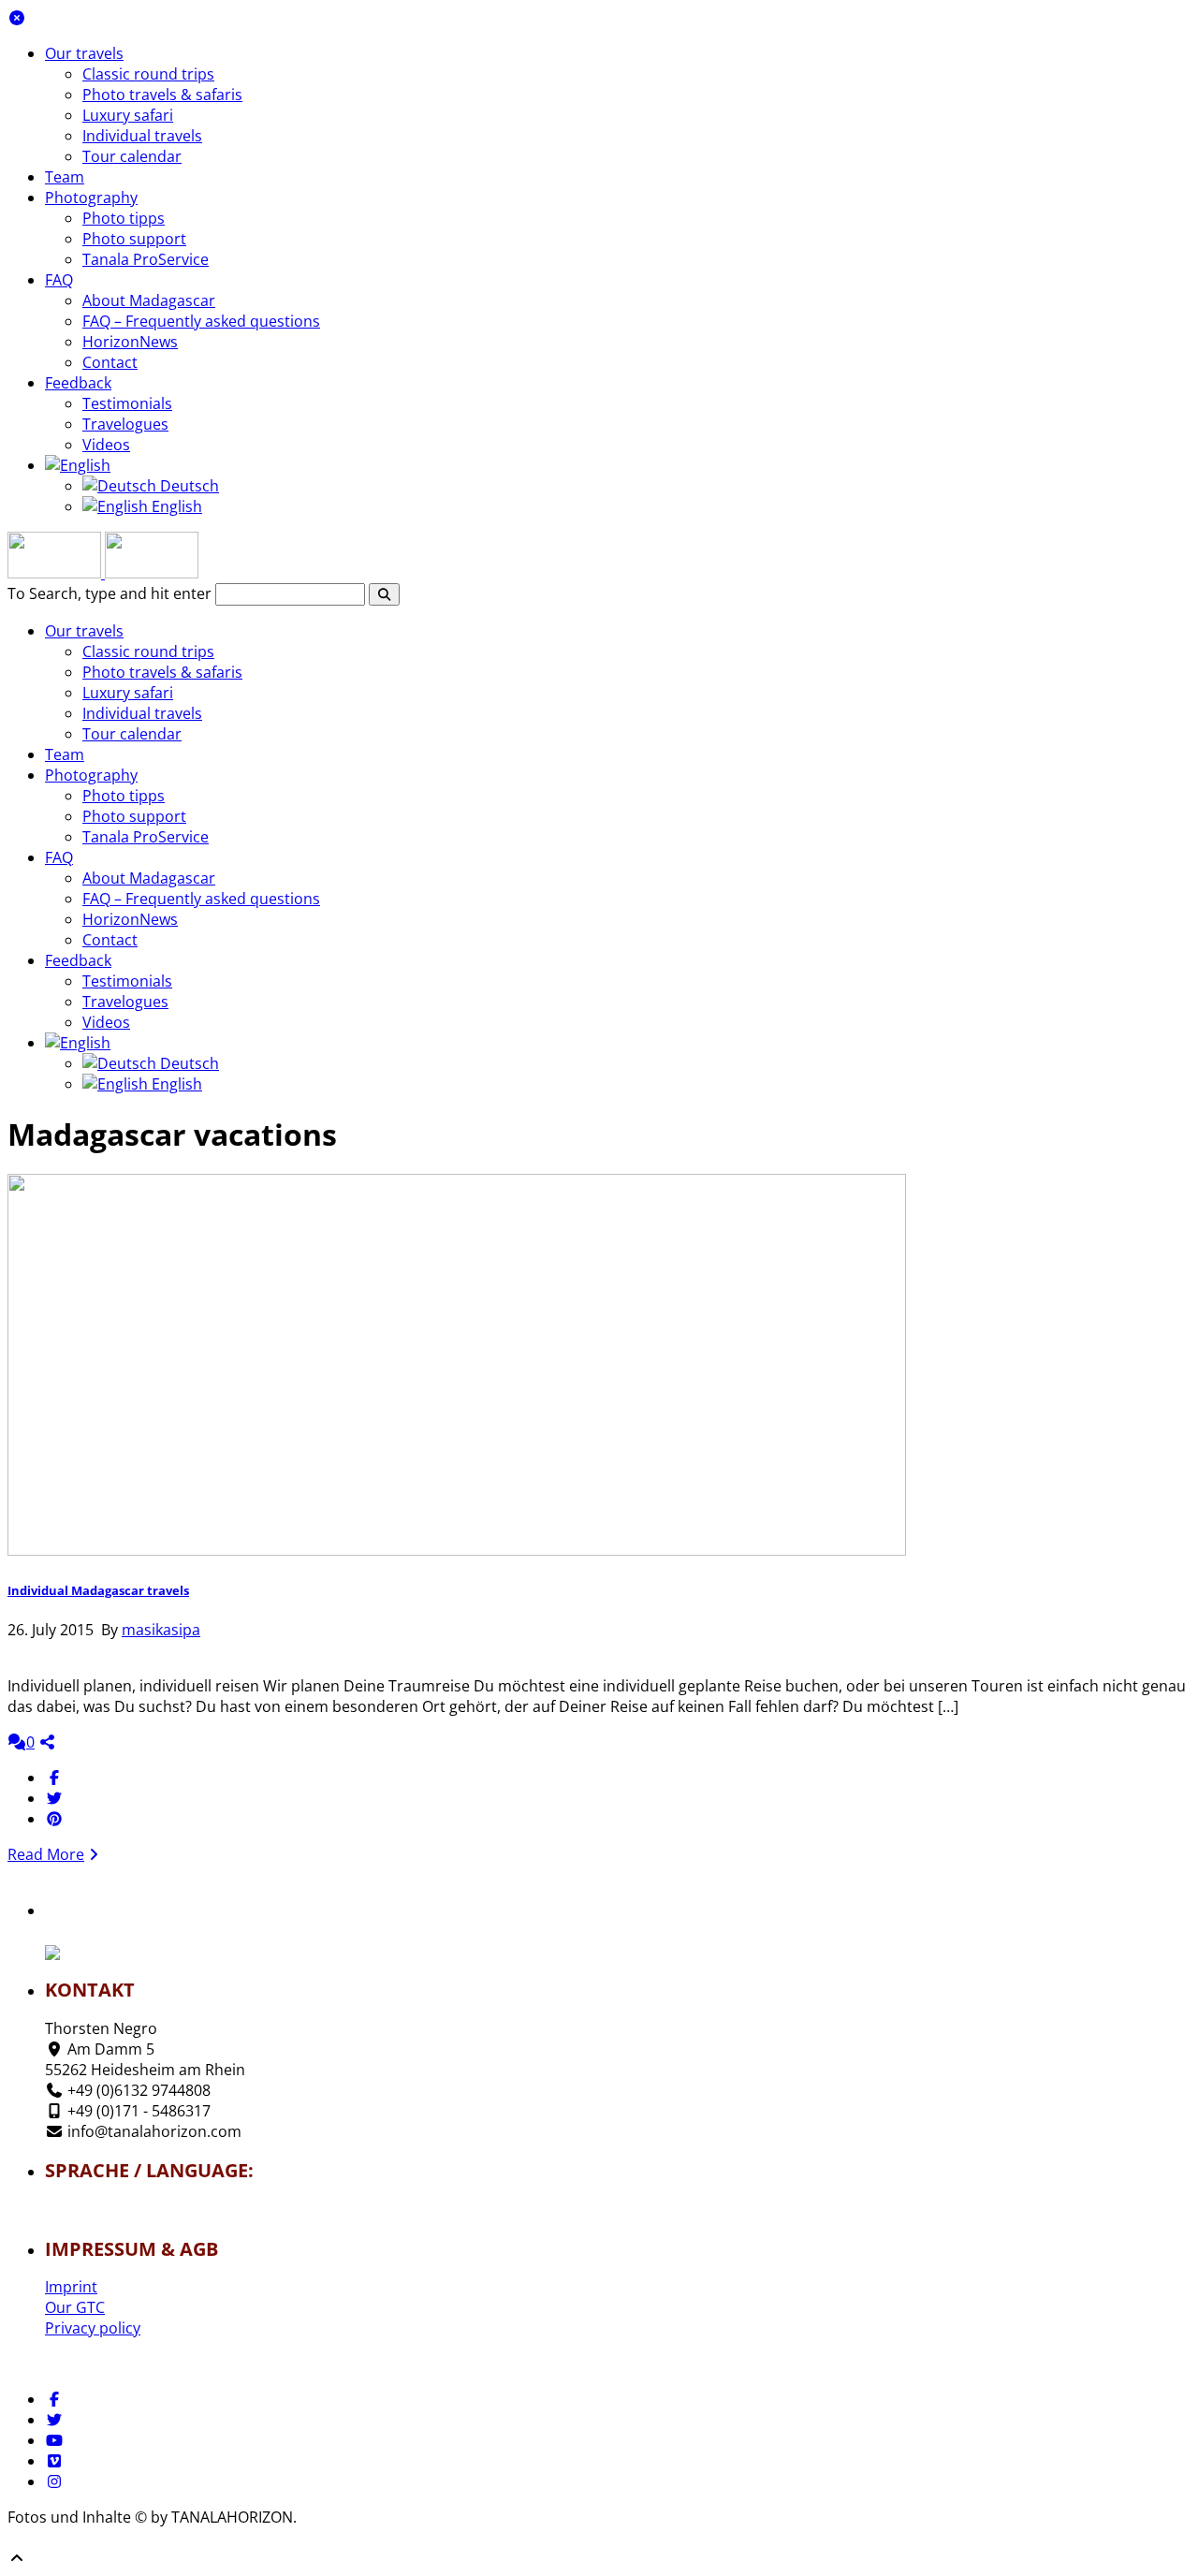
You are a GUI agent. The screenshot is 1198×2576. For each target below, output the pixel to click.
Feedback (78, 383)
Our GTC (75, 2307)
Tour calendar (132, 156)
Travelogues (125, 424)
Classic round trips (148, 74)
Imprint (71, 2287)
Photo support (134, 239)
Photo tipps (124, 218)
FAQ (59, 280)
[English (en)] (100, 2215)
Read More (46, 1854)
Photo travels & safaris (162, 95)
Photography (91, 198)
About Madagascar (149, 300)
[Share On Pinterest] (54, 1819)
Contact (110, 362)
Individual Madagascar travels (98, 1590)
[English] (78, 465)
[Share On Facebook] (54, 1778)
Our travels (84, 53)
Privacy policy (93, 2328)
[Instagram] (54, 2481)
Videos (106, 445)
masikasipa (161, 1630)
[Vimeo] (54, 2461)
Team (65, 177)
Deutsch (188, 486)
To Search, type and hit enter (110, 593)
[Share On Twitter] (54, 1798)
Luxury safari (128, 115)
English (175, 506)
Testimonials (127, 403)
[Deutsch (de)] (100, 2203)
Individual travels (142, 136)
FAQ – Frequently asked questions (201, 321)
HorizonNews (130, 342)
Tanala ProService (146, 259)
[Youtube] (54, 2440)
